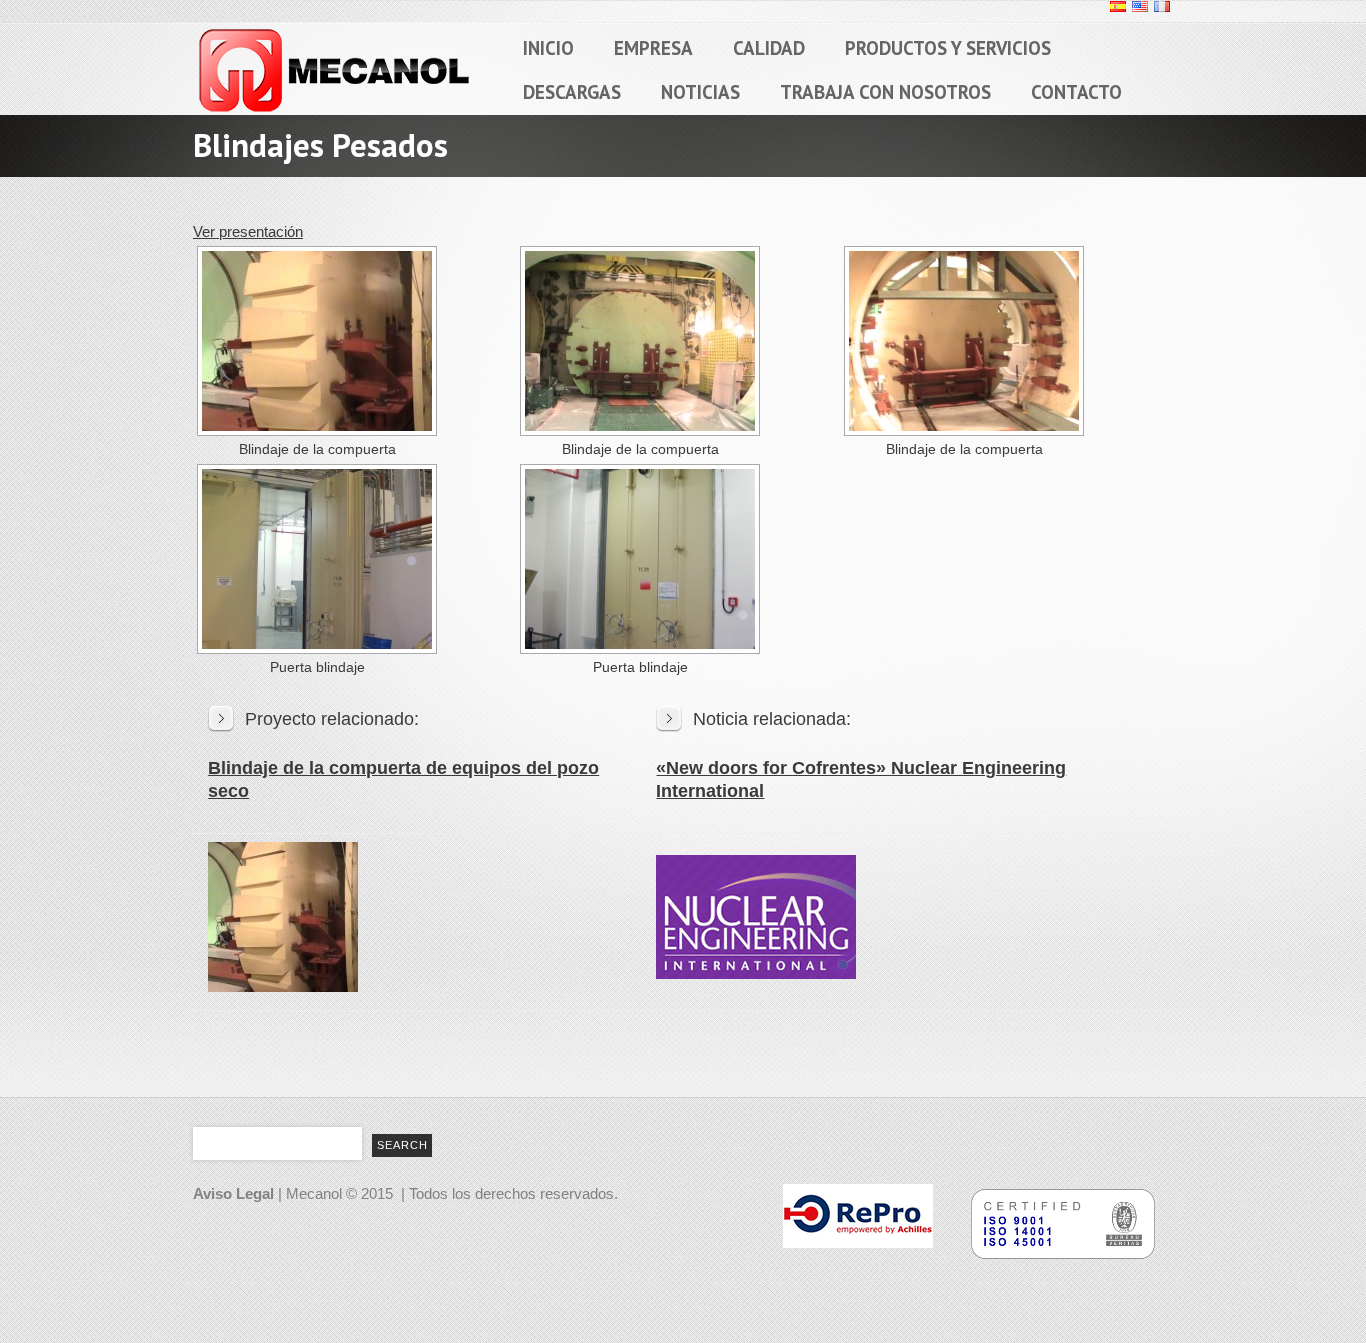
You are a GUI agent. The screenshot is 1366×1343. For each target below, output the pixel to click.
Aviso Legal (233, 1193)
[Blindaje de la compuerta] (315, 341)
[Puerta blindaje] (315, 559)
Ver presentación (248, 231)
